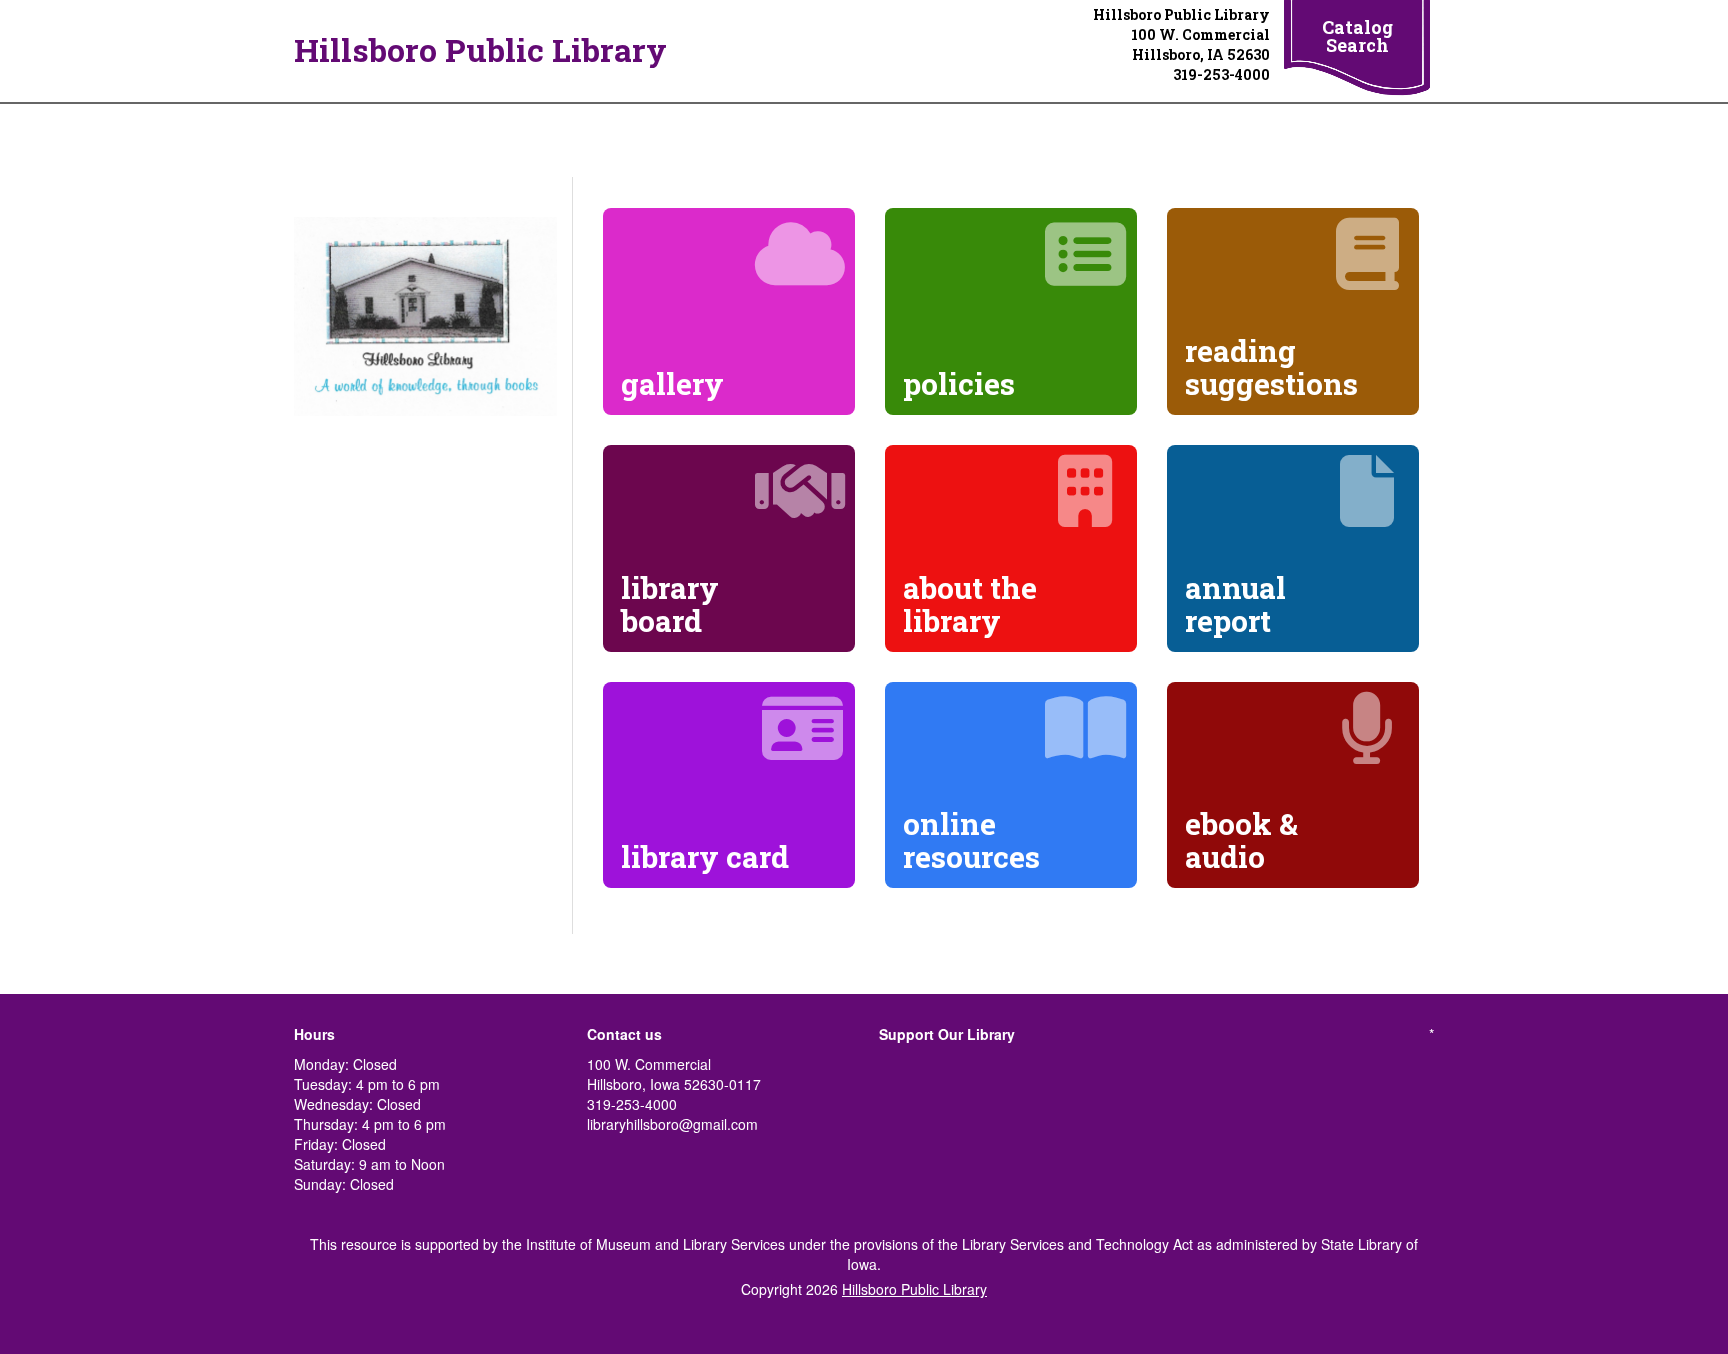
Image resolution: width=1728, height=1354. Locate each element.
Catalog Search (1357, 36)
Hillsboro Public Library (480, 49)
